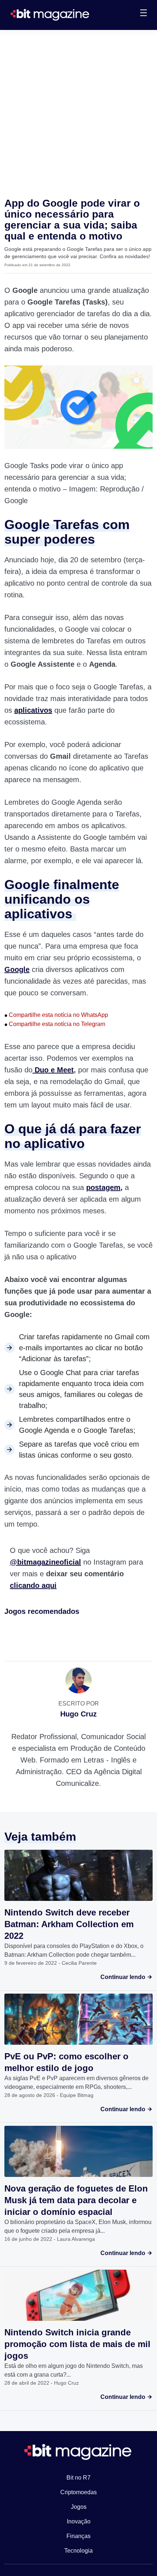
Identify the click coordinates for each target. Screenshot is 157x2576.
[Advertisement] (78, 112)
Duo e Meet (53, 1070)
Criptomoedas (78, 2492)
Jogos (79, 2507)
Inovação (79, 2521)
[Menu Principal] (143, 14)
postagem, (104, 1187)
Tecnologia (78, 2551)
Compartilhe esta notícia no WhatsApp (56, 1015)
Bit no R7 (78, 2478)
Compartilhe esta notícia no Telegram (55, 1024)
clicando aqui (33, 1585)
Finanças (78, 2536)
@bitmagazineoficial (45, 1562)
